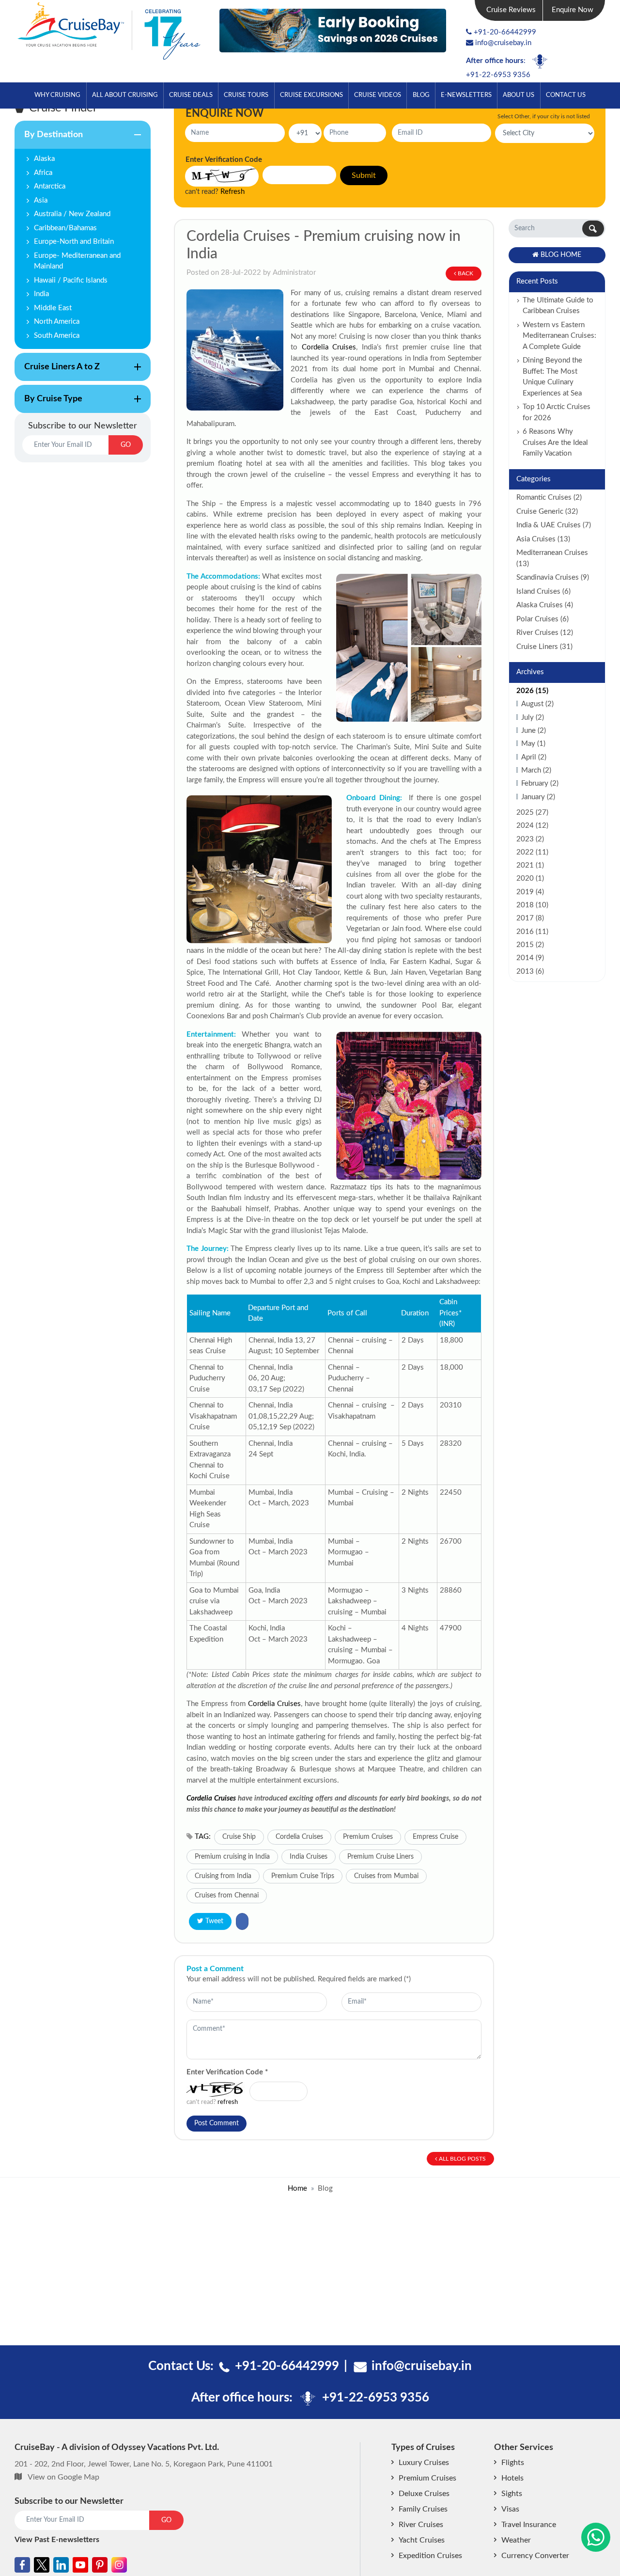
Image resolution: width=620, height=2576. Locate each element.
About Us (519, 95)
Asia (41, 200)
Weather (516, 2540)
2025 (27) (532, 813)
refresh (228, 2102)
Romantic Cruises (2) (549, 498)
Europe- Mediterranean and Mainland (77, 261)
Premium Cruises (368, 1837)
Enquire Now (573, 10)
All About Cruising (125, 95)
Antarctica (50, 186)
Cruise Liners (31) (544, 647)
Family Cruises (423, 2509)
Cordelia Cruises (329, 347)
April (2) (534, 757)
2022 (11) (532, 852)
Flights (513, 2463)
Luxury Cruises (424, 2463)
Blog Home (561, 255)
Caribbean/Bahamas (65, 228)
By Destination (49, 140)
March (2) (536, 770)
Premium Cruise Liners (380, 1857)
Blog (421, 95)
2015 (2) (530, 945)
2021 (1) (530, 865)
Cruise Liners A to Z (57, 372)
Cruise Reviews (511, 10)
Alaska (44, 159)
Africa (43, 173)
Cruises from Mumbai (386, 1876)
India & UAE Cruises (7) (554, 525)
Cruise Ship (239, 1837)
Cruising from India (223, 1876)
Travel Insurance (529, 2525)
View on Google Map (63, 2477)
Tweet (214, 1921)
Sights (512, 2494)
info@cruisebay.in (503, 43)
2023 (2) (530, 839)
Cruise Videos (378, 95)
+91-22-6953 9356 (498, 75)
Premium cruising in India (232, 1857)
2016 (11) (532, 932)
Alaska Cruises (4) (545, 605)
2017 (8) (530, 918)
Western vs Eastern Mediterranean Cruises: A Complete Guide (559, 336)
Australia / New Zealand (72, 214)
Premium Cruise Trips (303, 1876)
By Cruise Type (48, 404)
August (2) (537, 704)
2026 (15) (532, 691)
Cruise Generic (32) (547, 512)
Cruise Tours (246, 95)
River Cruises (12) (545, 633)
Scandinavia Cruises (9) (553, 577)
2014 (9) (530, 958)
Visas (510, 2509)
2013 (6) (530, 972)
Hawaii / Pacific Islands (71, 280)
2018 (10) (532, 905)
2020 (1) (530, 878)
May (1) (533, 744)
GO (126, 445)
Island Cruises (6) (543, 592)
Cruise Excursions (311, 95)
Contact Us (566, 95)
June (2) (534, 731)
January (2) (538, 797)
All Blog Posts (462, 2159)
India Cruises (309, 1857)
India (41, 294)
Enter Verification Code (227, 2072)
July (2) (533, 718)
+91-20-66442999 (505, 32)
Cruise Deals (191, 95)
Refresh (232, 192)
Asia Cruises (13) (543, 539)
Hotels (512, 2478)
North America (57, 322)
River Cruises (421, 2525)
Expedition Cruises (430, 2556)
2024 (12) (532, 826)
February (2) (540, 783)
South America (57, 336)
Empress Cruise (435, 1837)
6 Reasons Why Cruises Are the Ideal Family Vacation (555, 443)
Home (297, 2189)
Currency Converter (535, 2556)
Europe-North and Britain (74, 242)
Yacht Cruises (422, 2540)
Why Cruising (57, 95)
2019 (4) (530, 892)
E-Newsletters (466, 95)
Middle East (53, 308)
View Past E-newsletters (57, 2540)
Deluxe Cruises (424, 2494)
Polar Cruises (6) (542, 619)
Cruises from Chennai (227, 1896)
